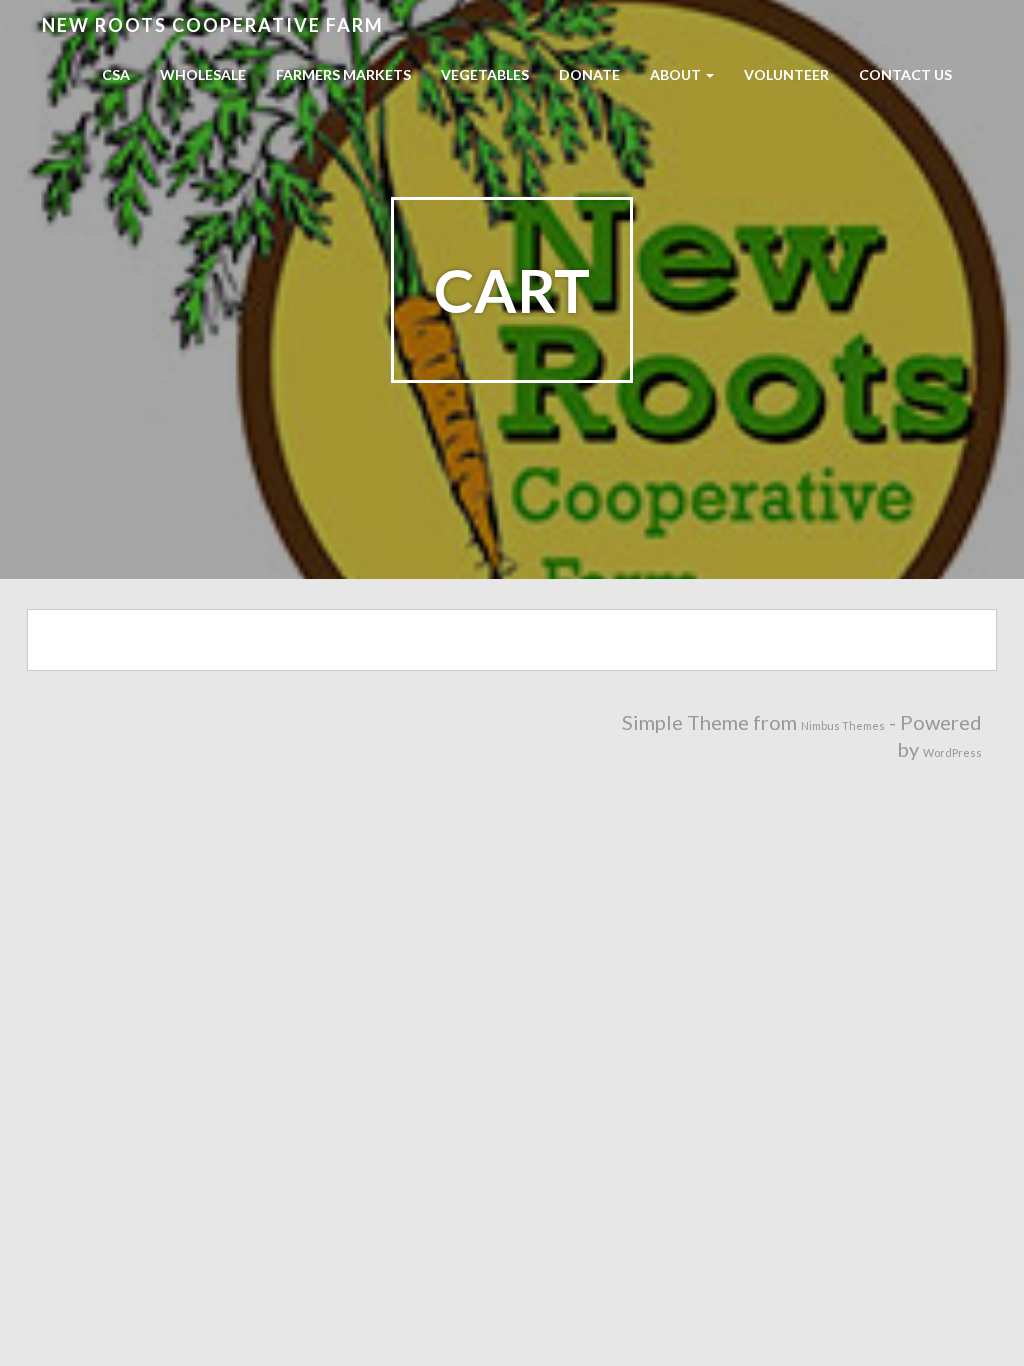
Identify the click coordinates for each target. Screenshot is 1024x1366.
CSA (116, 74)
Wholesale (203, 74)
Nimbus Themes (843, 725)
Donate (589, 74)
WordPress (952, 752)
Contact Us (905, 74)
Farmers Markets (343, 74)
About (677, 74)
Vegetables (485, 74)
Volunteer (786, 74)
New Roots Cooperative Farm (213, 25)
